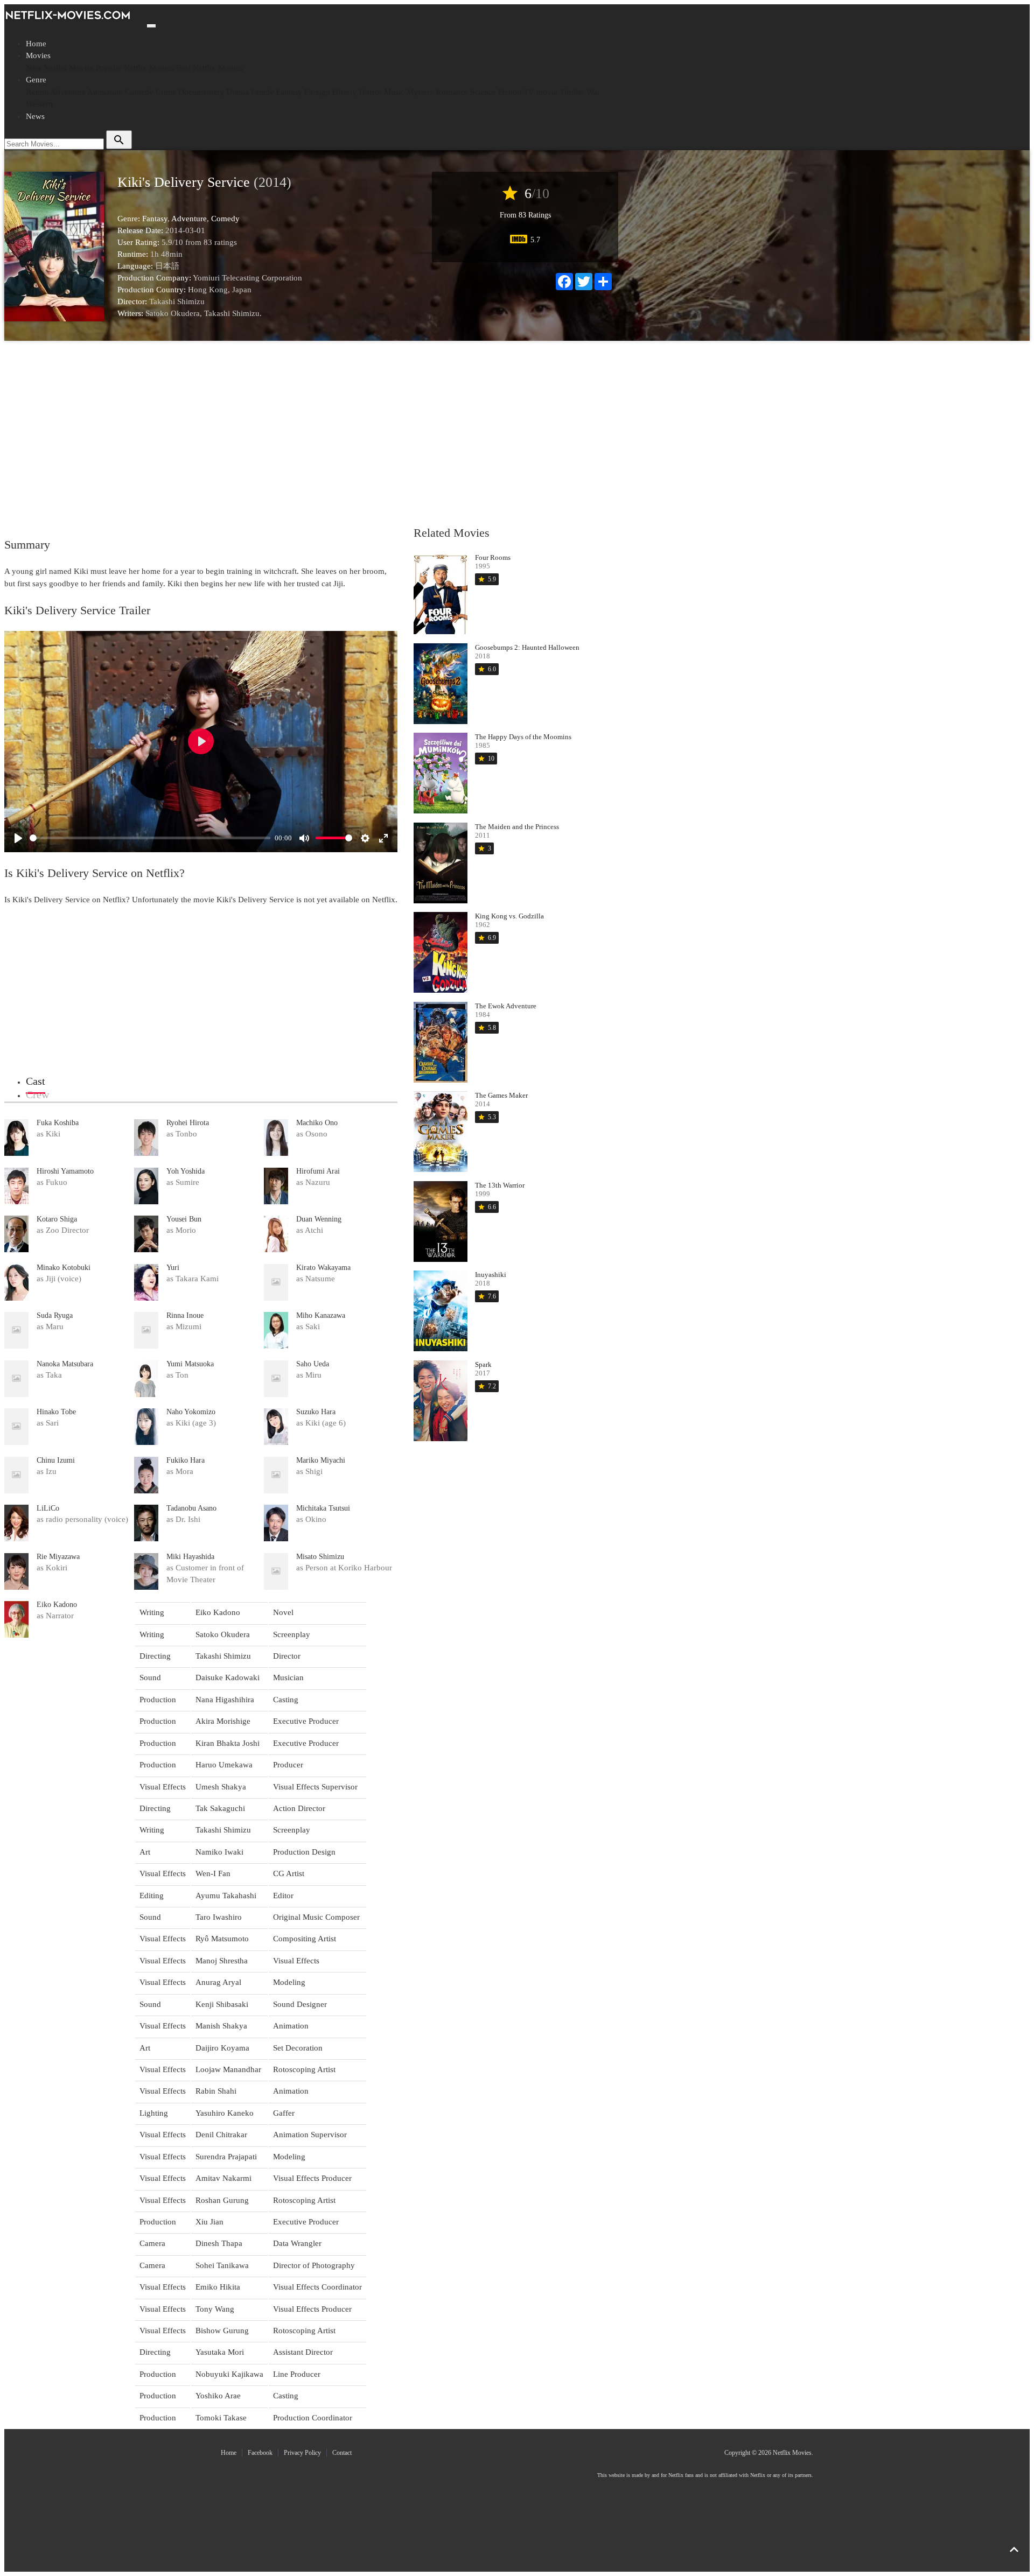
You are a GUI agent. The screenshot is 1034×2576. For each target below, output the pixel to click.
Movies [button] (38, 55)
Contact (342, 2453)
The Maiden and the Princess (517, 827)
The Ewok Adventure (506, 1006)
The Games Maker (501, 1095)
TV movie (540, 92)
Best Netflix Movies (209, 68)
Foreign (317, 92)
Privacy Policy (302, 2453)
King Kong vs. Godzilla (509, 916)
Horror (371, 92)
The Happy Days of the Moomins (523, 737)
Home (36, 44)
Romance (452, 92)
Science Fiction (496, 92)
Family (263, 92)
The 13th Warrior (500, 1185)
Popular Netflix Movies (135, 68)
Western (39, 104)
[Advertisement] (309, 432)
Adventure (68, 92)
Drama (237, 92)
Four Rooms (493, 557)
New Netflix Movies (60, 68)
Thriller (572, 92)
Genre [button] (36, 80)
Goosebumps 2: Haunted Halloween (527, 647)
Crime (166, 92)
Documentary (201, 92)
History (345, 92)
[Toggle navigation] (151, 26)
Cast (36, 1081)
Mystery (420, 92)
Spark (483, 1364)
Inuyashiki (491, 1275)
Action (37, 92)
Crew (37, 1094)
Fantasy (289, 92)
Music (394, 92)
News (35, 116)
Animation (105, 92)
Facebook (260, 2453)
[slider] (150, 838)
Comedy (139, 92)
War (593, 92)
